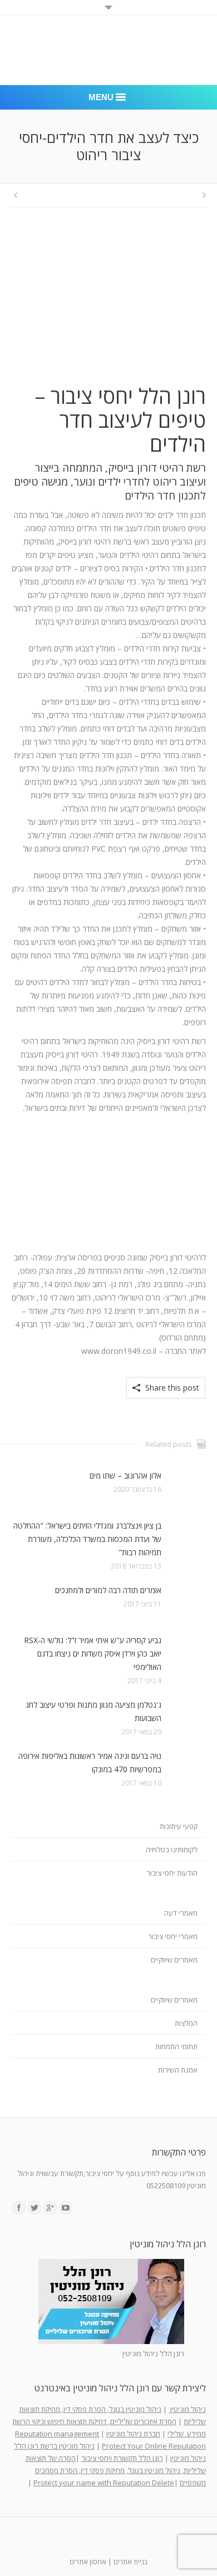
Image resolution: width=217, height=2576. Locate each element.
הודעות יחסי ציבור (172, 1873)
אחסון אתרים (88, 2562)
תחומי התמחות (176, 2046)
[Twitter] (34, 2208)
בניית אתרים (130, 2562)
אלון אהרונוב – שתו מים (125, 1475)
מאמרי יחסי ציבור (173, 1936)
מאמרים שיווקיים (174, 1960)
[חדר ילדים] (108, 305)
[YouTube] (66, 2208)
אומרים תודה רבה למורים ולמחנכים (108, 1590)
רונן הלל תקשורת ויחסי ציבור (122, 2458)
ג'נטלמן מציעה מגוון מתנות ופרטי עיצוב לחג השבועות (93, 1711)
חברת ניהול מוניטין (133, 2434)
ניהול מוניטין (187, 2409)
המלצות (186, 2023)
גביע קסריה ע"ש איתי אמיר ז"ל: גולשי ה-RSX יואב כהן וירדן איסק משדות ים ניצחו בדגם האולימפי (93, 1653)
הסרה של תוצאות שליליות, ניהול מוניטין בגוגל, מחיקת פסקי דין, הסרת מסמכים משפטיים (116, 2470)
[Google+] (50, 2208)
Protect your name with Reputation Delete (104, 2483)
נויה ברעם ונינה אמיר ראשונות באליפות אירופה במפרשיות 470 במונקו (90, 1762)
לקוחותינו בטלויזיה (172, 1850)
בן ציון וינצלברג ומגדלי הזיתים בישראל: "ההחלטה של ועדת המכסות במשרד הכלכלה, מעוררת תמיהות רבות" (87, 1539)
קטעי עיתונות (179, 1826)
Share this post (172, 1388)
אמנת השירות (178, 2070)
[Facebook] (19, 2208)
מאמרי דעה (181, 1913)
